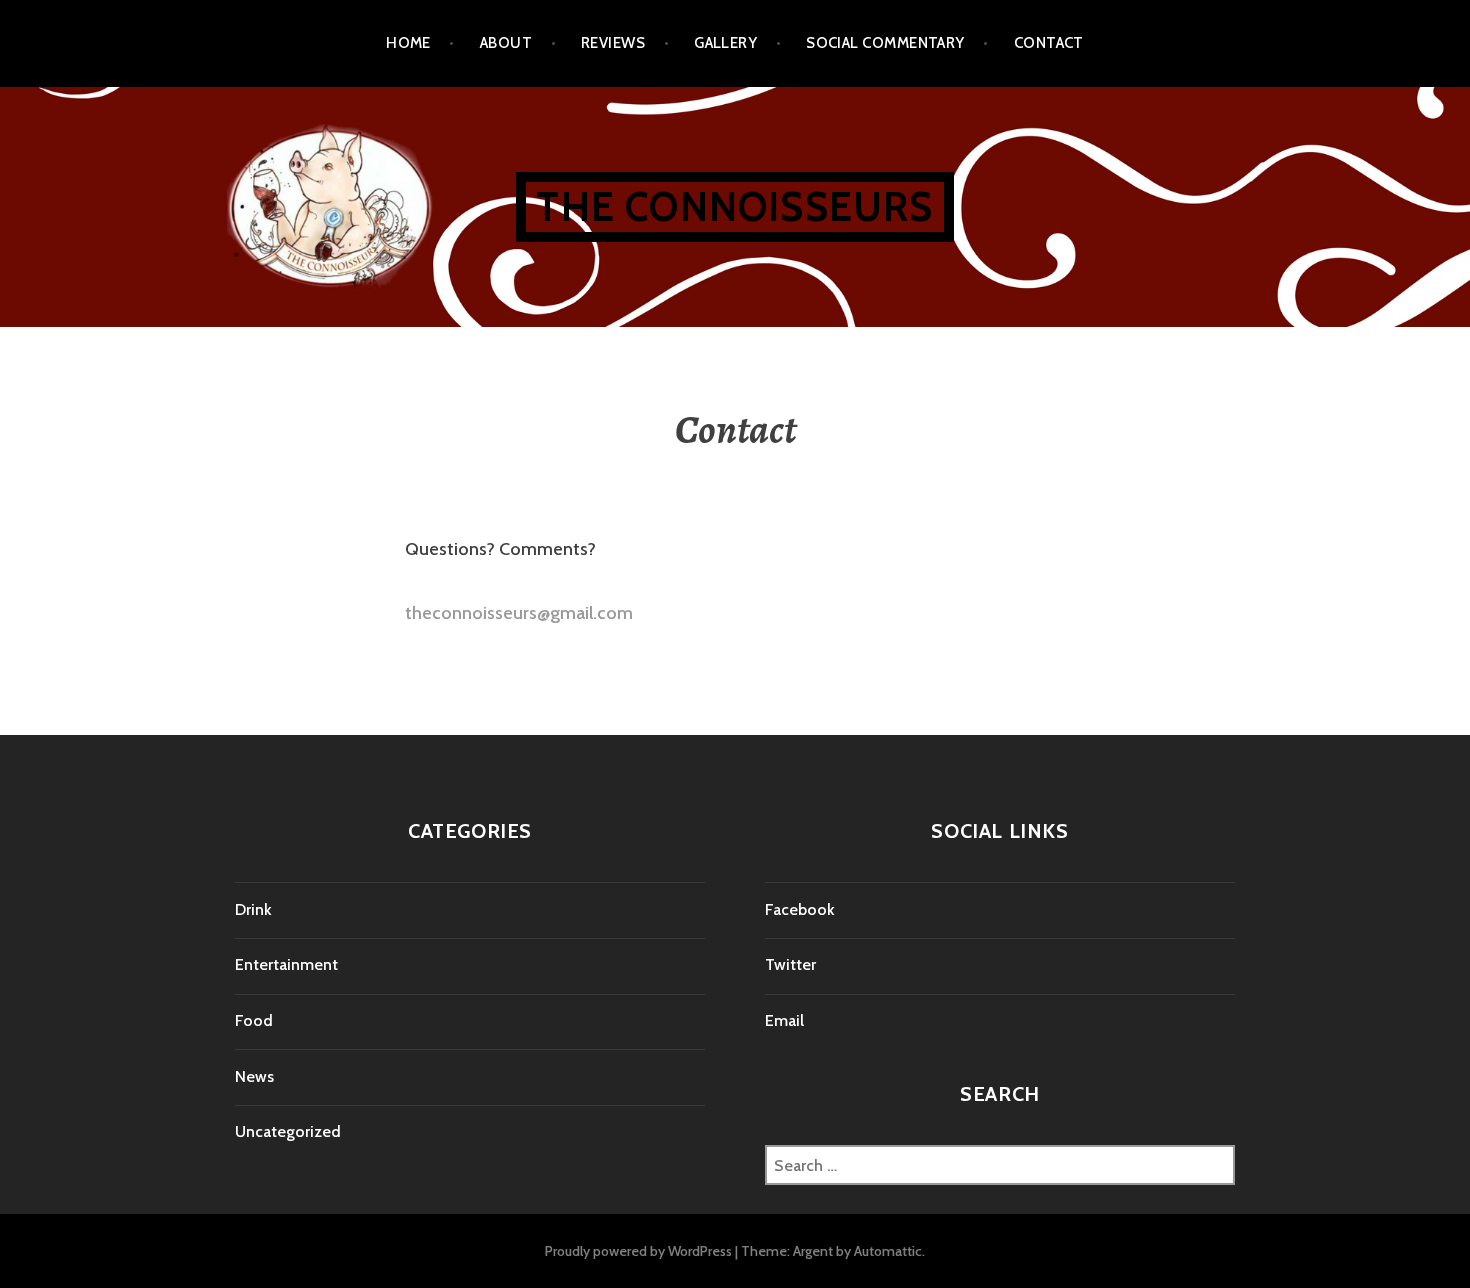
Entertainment (286, 964)
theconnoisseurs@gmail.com (519, 613)
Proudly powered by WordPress (638, 1251)
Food (254, 1020)
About (506, 43)
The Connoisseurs (734, 206)
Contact (1049, 43)
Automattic (888, 1251)
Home (408, 43)
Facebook (800, 909)
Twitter (790, 964)
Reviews (613, 43)
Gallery (725, 43)
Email (784, 1020)
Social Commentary (885, 43)
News (254, 1076)
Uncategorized (288, 1131)
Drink (253, 909)
